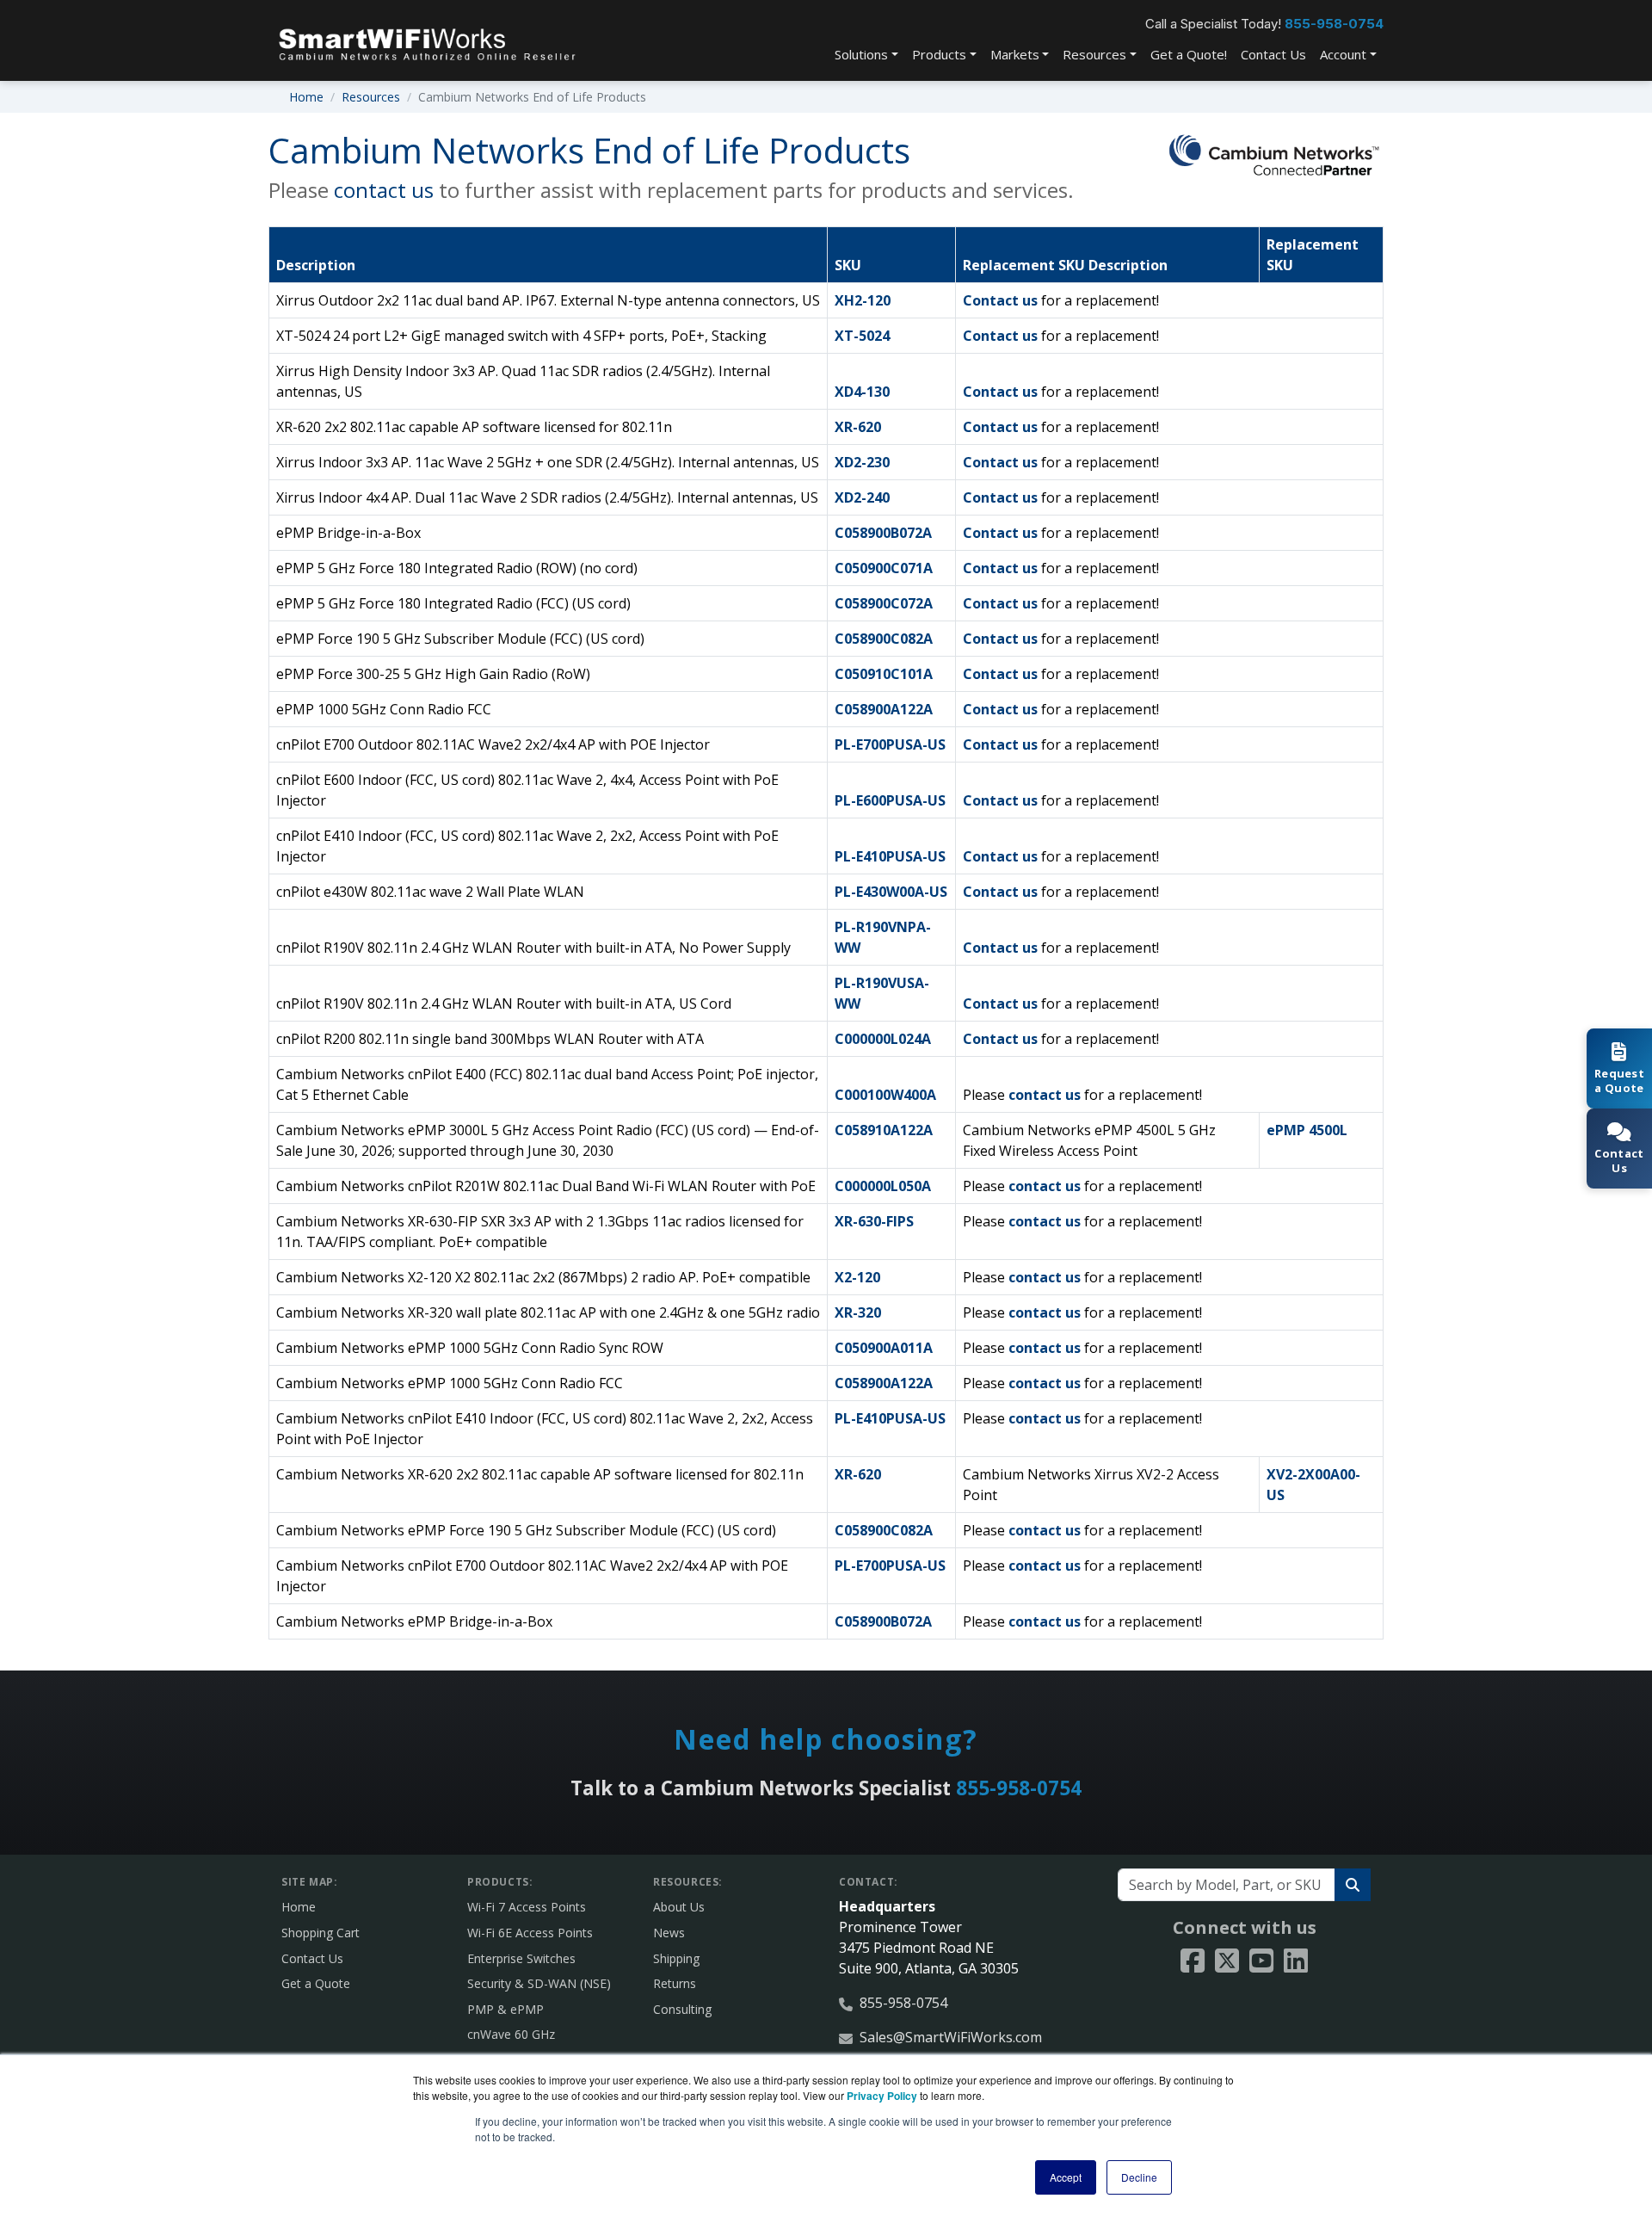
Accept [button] (1066, 2177)
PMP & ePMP (505, 2009)
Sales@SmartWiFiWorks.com (951, 2037)
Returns (675, 1983)
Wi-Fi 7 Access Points (527, 1907)
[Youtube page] (1261, 1961)
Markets (1015, 54)
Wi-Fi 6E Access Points (530, 1933)
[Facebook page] (1193, 1961)
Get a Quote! (1189, 54)
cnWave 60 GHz (511, 2034)
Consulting (682, 2009)
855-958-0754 (1334, 24)
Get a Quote (316, 1983)
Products (939, 54)
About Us (679, 1907)
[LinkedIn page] (1296, 1961)
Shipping (676, 1958)
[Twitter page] (1227, 1961)
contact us (384, 190)
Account (1343, 54)
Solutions (861, 54)
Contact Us (1273, 54)
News (669, 1933)
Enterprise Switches (521, 1958)
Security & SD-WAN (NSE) (539, 1983)
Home (306, 97)
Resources (1094, 54)
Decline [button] (1139, 2177)
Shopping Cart (321, 1933)
